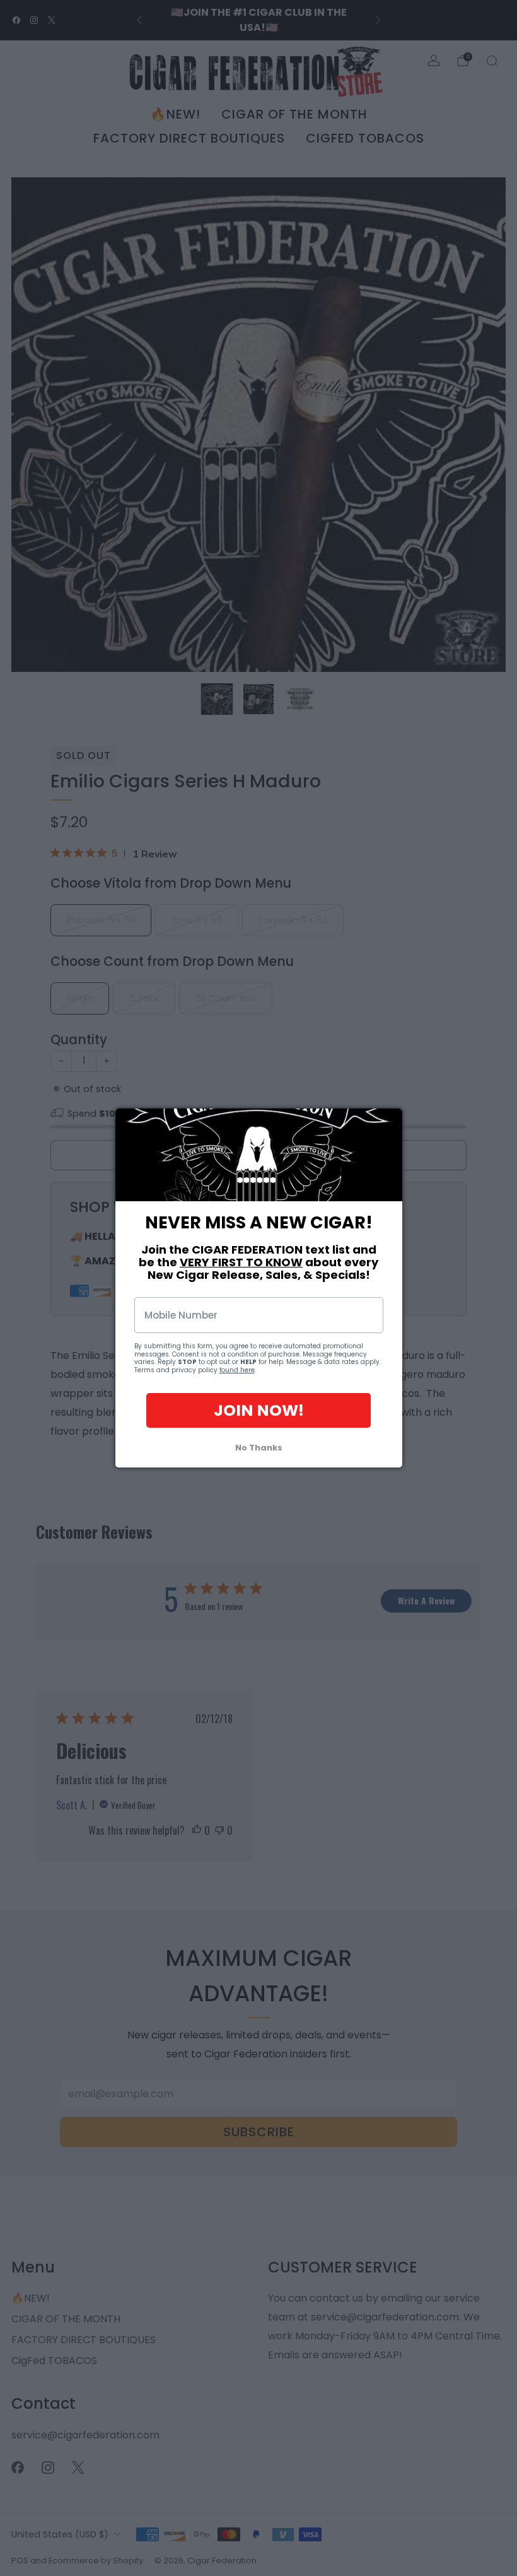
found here (237, 1370)
